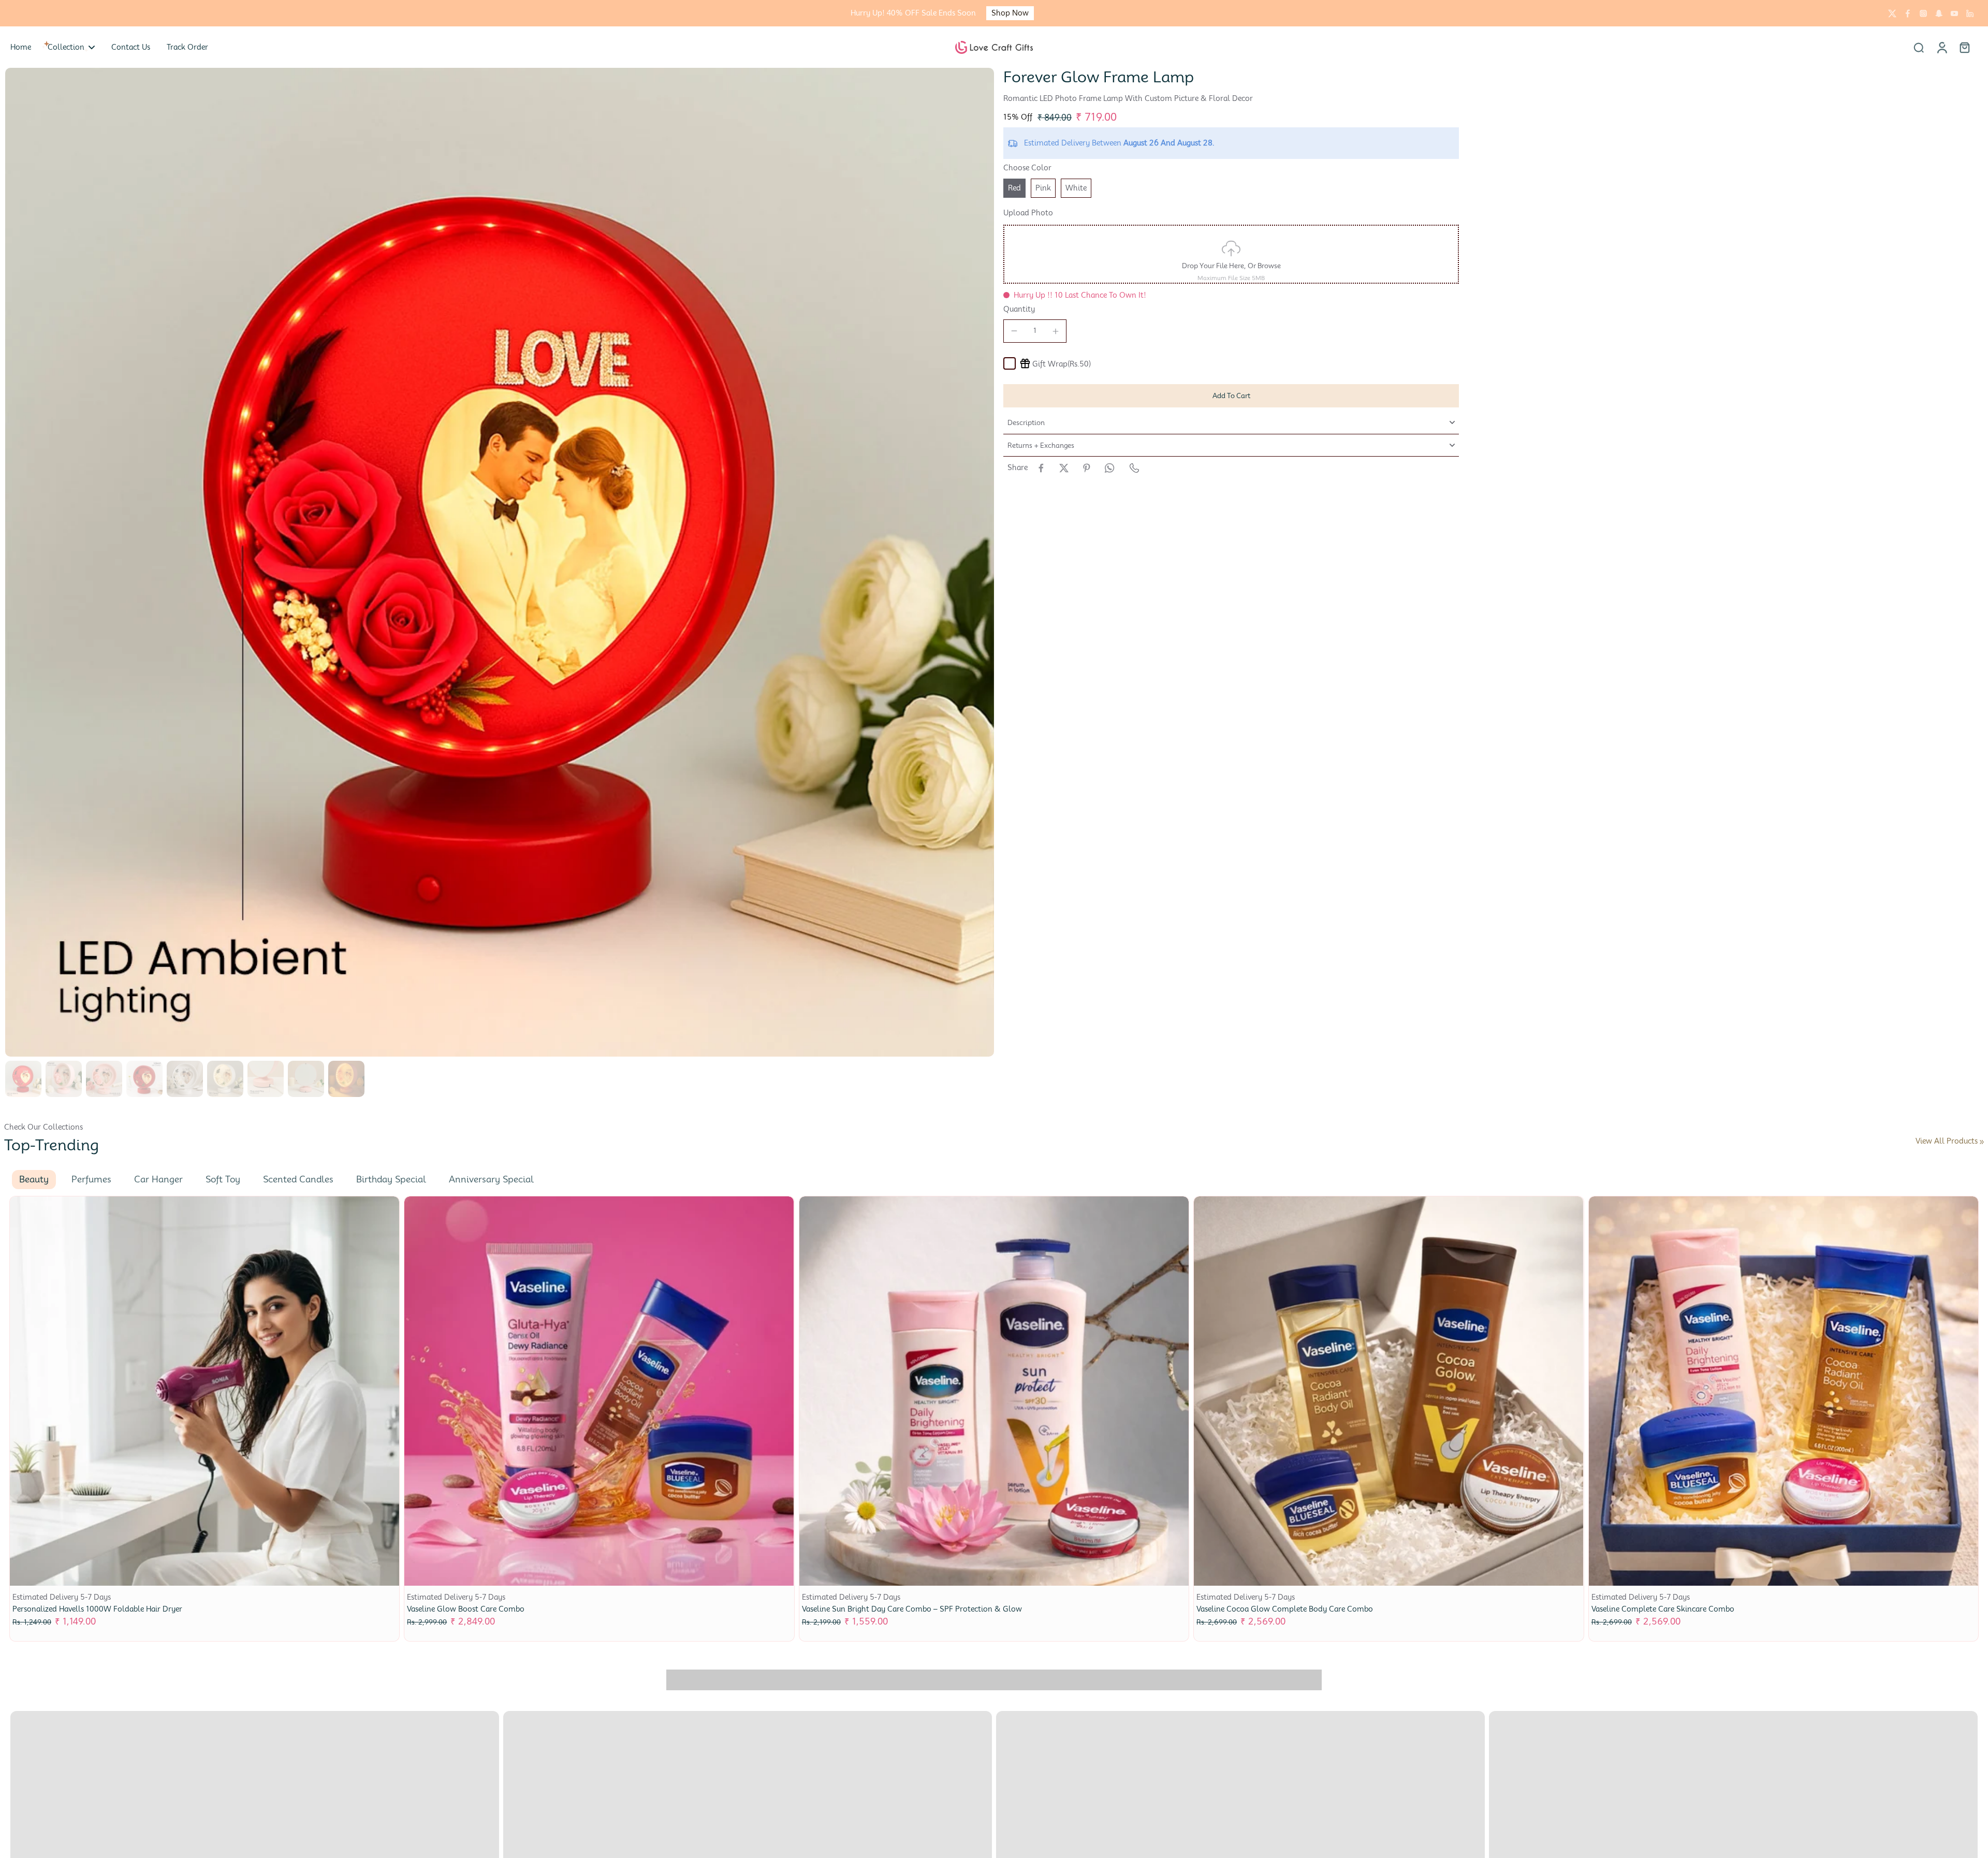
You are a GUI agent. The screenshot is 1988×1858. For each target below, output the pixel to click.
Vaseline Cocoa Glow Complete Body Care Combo (1285, 1609)
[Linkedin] (1970, 13)
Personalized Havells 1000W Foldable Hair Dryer (97, 1609)
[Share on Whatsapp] (1109, 468)
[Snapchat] (1939, 13)
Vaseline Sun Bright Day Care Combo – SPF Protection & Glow (912, 1609)
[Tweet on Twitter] (1064, 468)
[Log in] (1941, 47)
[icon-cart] (1964, 47)
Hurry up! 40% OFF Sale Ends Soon (913, 13)
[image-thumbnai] (23, 1079)
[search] (1919, 47)
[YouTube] (1954, 13)
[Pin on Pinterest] (1087, 468)
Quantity (1019, 309)
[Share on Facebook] (1041, 468)
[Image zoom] (500, 562)
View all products (1947, 1141)
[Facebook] (1908, 13)
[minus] (1014, 331)
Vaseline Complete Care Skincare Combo (1663, 1609)
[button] (1231, 396)
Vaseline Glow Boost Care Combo (466, 1609)
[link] (1982, 1142)
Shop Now (1010, 13)
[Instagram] (1923, 13)
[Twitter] (1892, 13)
